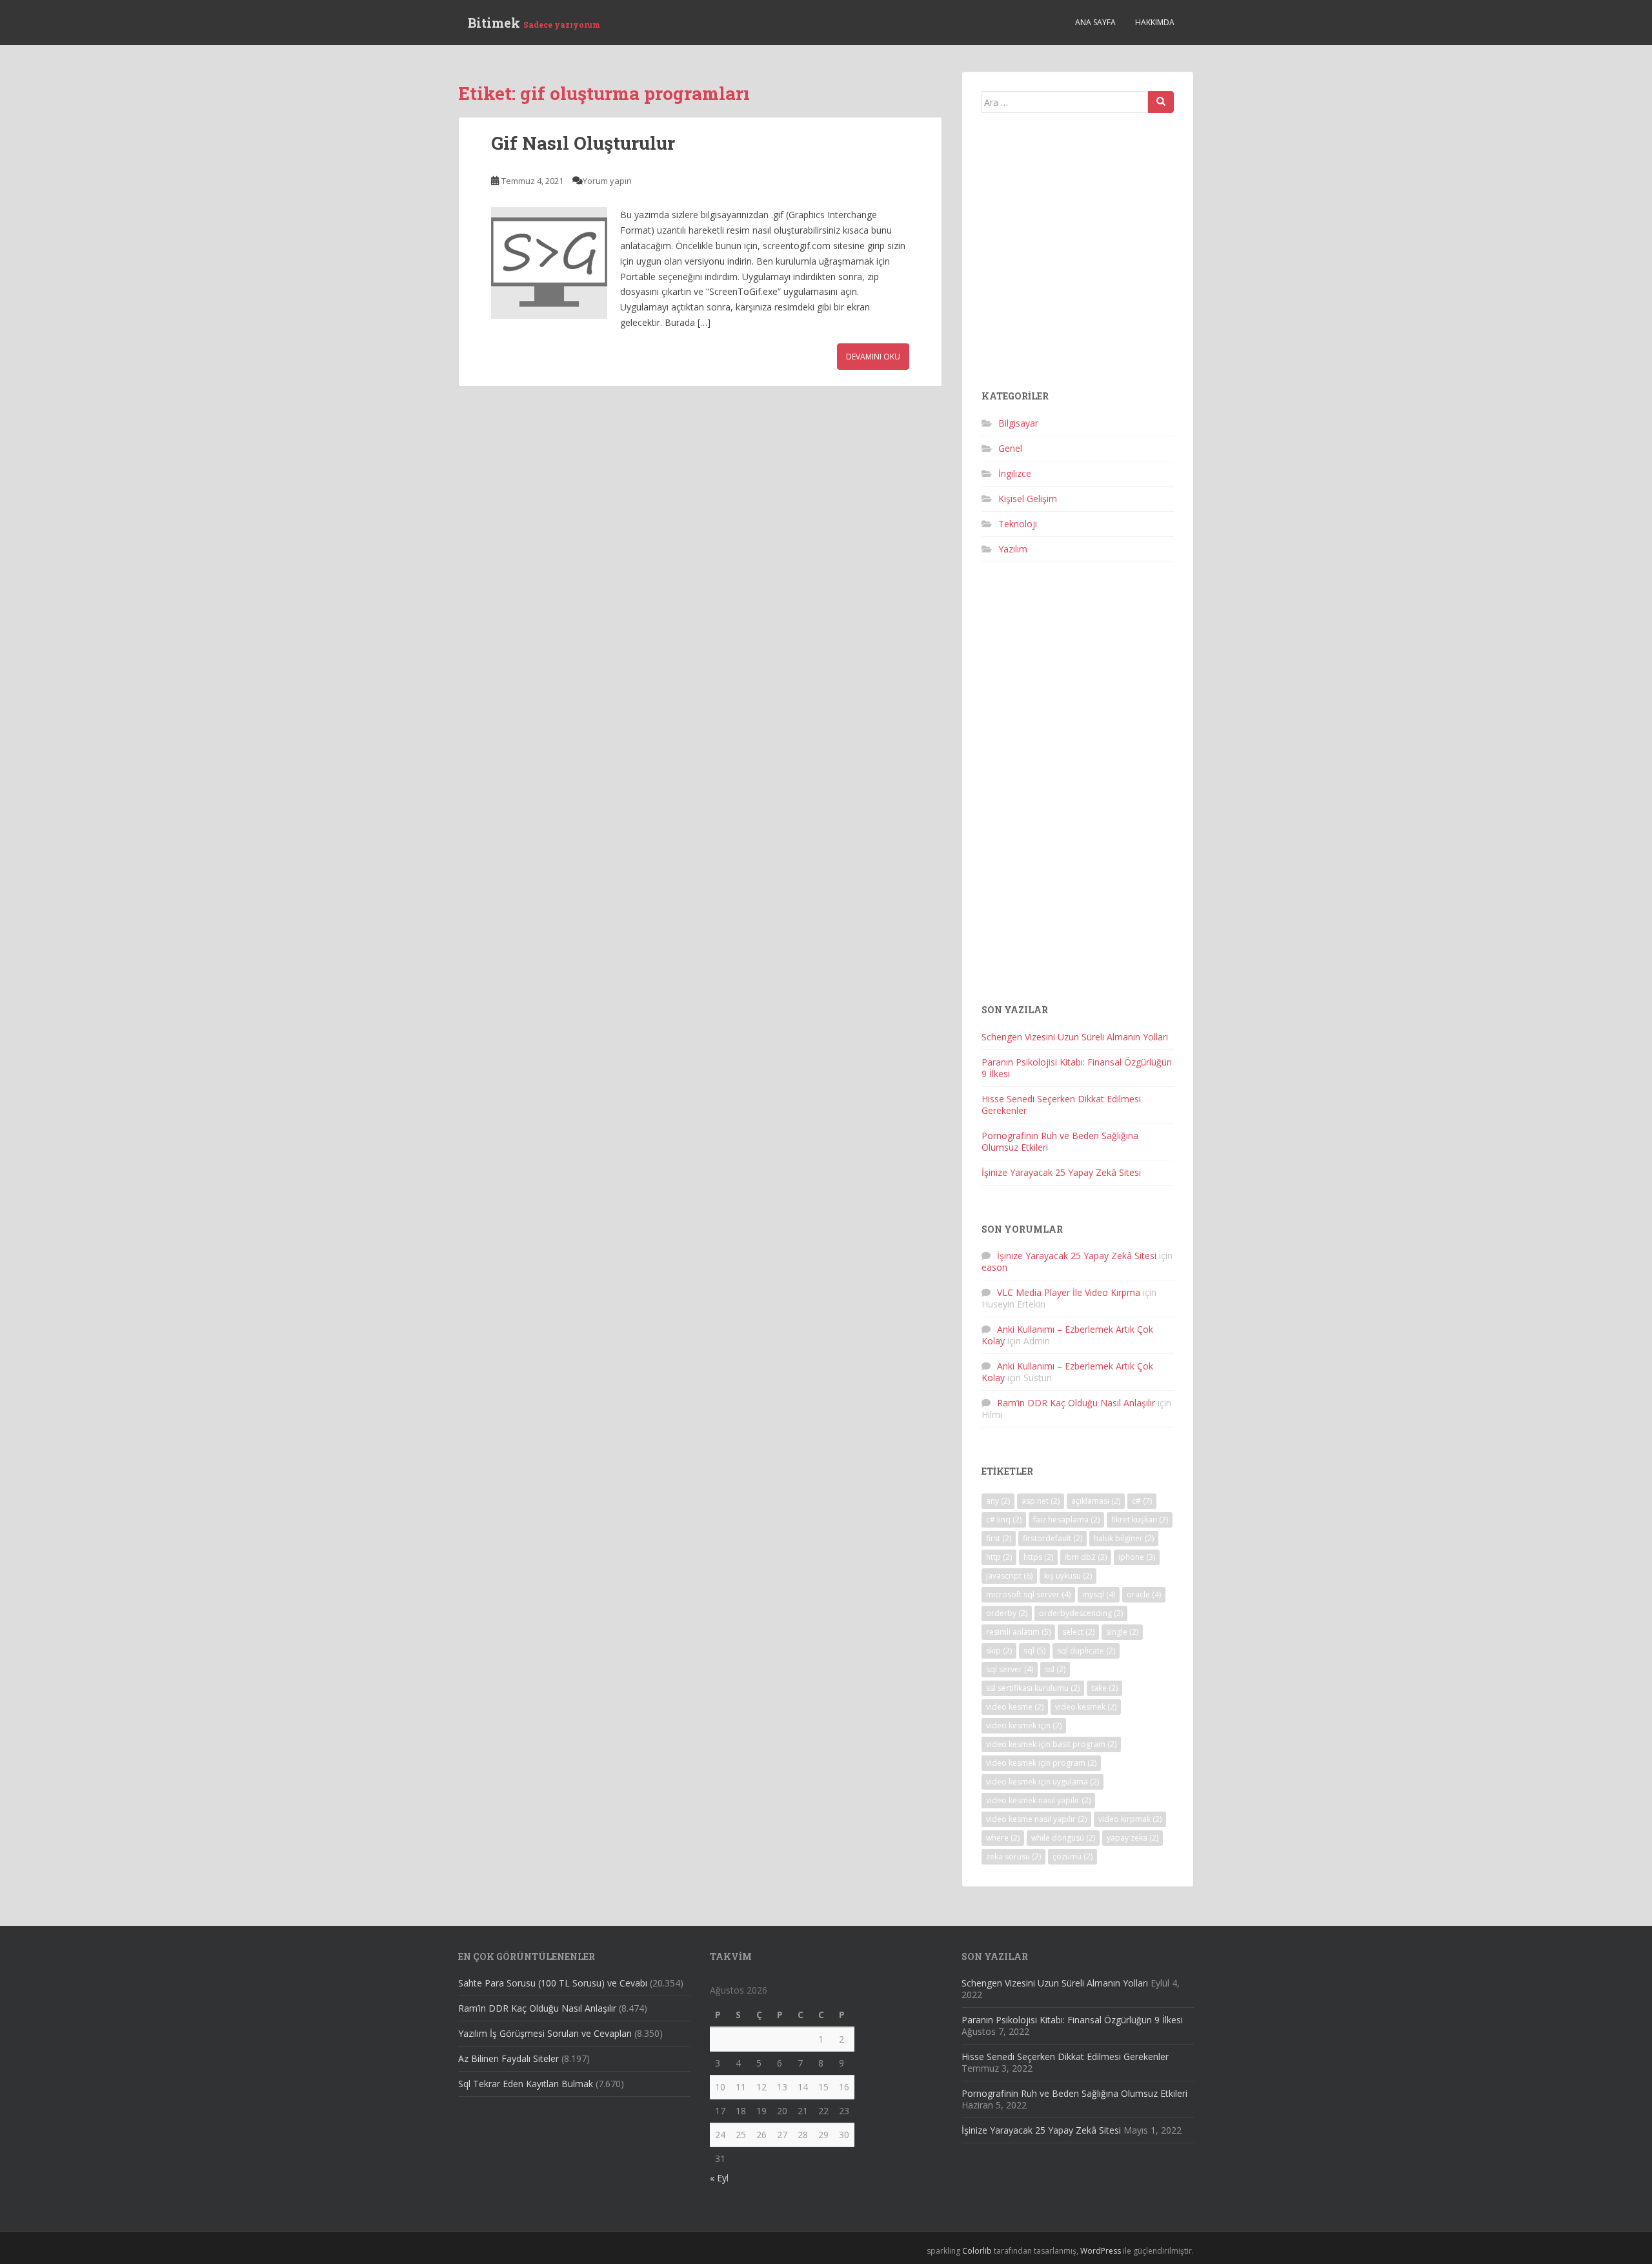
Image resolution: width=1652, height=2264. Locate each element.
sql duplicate (1086, 1651)
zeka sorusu (1013, 1856)
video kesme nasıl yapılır (1036, 1819)
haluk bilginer (1124, 1538)
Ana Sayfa (1095, 22)
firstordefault (1053, 1538)
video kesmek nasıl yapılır (1038, 1800)
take (1104, 1688)
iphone (1137, 1557)
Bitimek (534, 23)
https (1038, 1557)
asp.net (1041, 1501)
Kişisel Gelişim (1028, 499)
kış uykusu (1068, 1576)
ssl (1055, 1669)
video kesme (1015, 1707)
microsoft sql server (1028, 1594)
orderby (1007, 1613)
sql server (1010, 1669)
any (998, 1501)
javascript (1009, 1576)
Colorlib (977, 2251)
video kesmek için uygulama (1043, 1782)
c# (1142, 1501)
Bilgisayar (1018, 423)
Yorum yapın (607, 181)
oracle (1144, 1594)
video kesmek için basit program (1051, 1744)
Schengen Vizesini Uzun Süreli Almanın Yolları (1075, 1037)
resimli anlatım (1018, 1632)
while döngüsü (1063, 1838)
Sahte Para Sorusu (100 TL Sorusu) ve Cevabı (553, 1983)
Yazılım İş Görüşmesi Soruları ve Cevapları (545, 2033)
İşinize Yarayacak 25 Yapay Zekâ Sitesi (1061, 1172)
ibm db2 (1086, 1557)
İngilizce (1015, 473)
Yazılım (1013, 549)
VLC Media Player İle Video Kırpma (1069, 1292)
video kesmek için (1024, 1725)
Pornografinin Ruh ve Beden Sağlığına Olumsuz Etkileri (1060, 1141)
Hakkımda (1155, 22)
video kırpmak (1130, 1819)
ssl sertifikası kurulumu (1033, 1688)
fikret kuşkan (1140, 1520)
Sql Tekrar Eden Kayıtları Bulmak (526, 2084)
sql (1034, 1651)
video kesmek (1086, 1707)
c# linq (1004, 1520)
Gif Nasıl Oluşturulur (583, 143)
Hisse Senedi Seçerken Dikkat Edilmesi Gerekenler (1061, 1105)
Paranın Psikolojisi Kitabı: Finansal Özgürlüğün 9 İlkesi (1077, 1068)
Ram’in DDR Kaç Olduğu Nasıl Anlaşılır (1076, 1403)
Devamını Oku (873, 357)
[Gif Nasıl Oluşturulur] (549, 263)
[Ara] (1161, 102)
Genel (1010, 448)
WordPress (1101, 2251)
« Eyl (719, 2178)
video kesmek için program (1041, 1763)
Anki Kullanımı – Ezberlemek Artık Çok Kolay (1067, 1335)
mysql (1099, 1594)
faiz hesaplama (1066, 1520)
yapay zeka (1133, 1838)
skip (999, 1651)
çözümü (1073, 1856)
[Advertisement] (1078, 257)
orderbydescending (1081, 1613)
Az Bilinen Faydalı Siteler (509, 2058)
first (999, 1538)
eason (994, 1267)
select (1078, 1632)
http (999, 1557)
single (1122, 1632)
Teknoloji (1018, 524)
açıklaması (1096, 1501)
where (1003, 1838)
